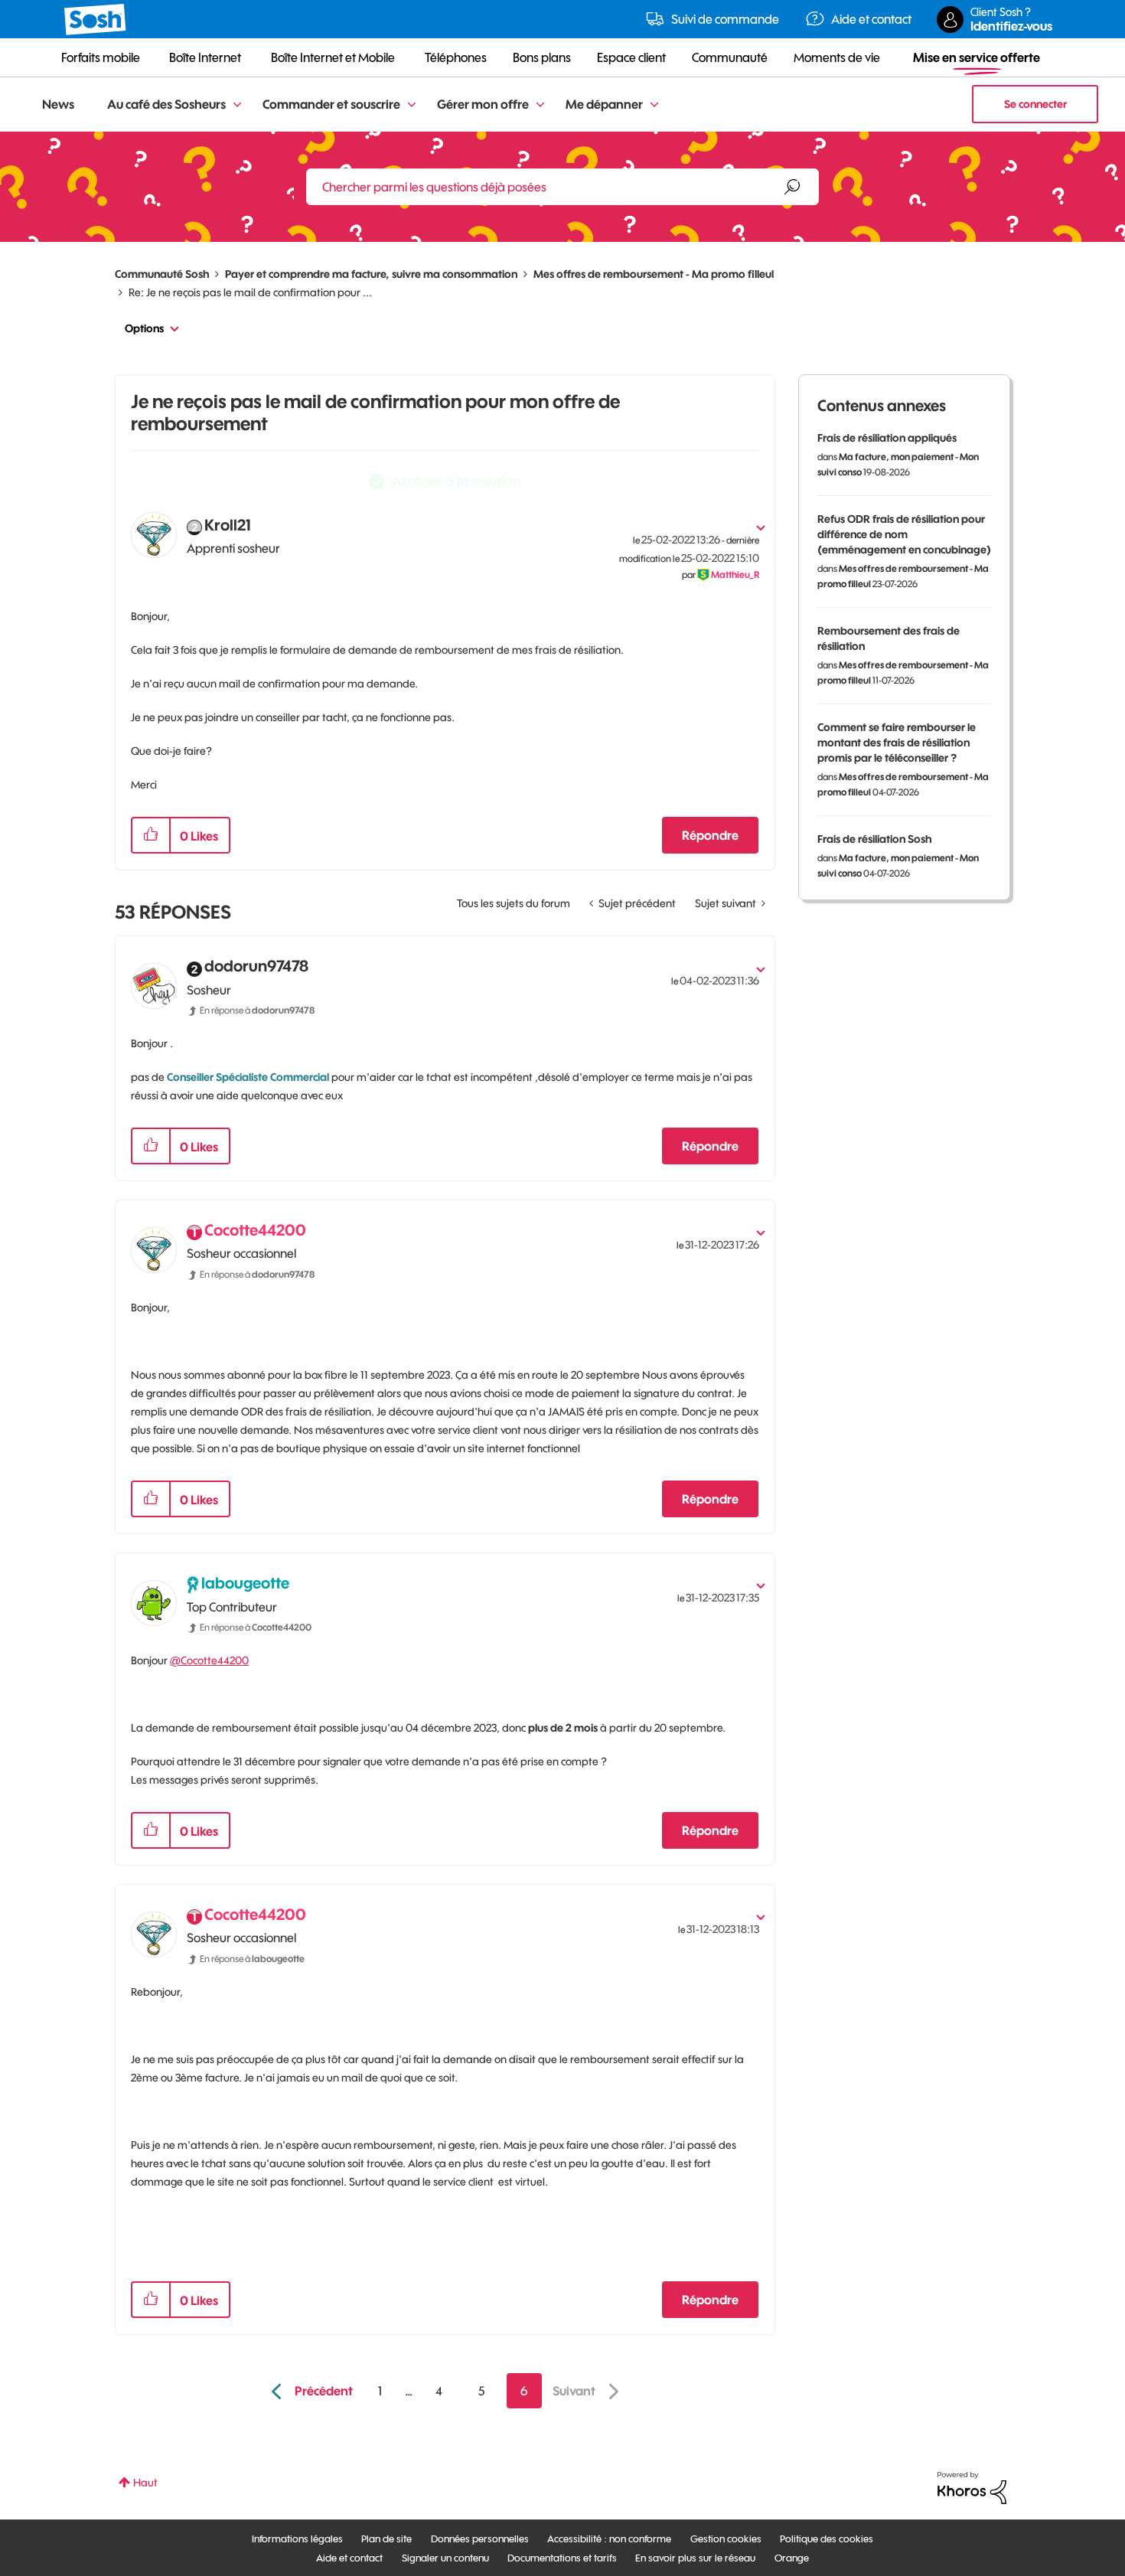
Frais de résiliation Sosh (874, 839)
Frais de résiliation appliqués (887, 438)
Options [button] (144, 328)
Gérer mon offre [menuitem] (483, 104)
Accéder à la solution (456, 481)
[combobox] (562, 187)
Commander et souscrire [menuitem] (331, 104)
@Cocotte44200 (209, 1660)
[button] (151, 835)
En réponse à (257, 1010)
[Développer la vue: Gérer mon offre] (540, 105)
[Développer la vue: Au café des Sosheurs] (237, 105)
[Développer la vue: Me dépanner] (654, 105)
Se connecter (1035, 104)
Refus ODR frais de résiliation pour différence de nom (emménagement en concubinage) (904, 534)
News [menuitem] (58, 104)
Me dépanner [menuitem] (604, 104)
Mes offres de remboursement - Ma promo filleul (654, 274)
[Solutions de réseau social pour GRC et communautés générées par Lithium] (972, 2487)
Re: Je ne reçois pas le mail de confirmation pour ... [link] (250, 292)
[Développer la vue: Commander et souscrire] (412, 105)
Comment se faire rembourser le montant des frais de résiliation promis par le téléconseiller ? (897, 743)
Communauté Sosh (162, 274)
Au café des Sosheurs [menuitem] (166, 104)
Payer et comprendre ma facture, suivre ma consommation (371, 274)
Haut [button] (145, 2483)
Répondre (710, 835)
